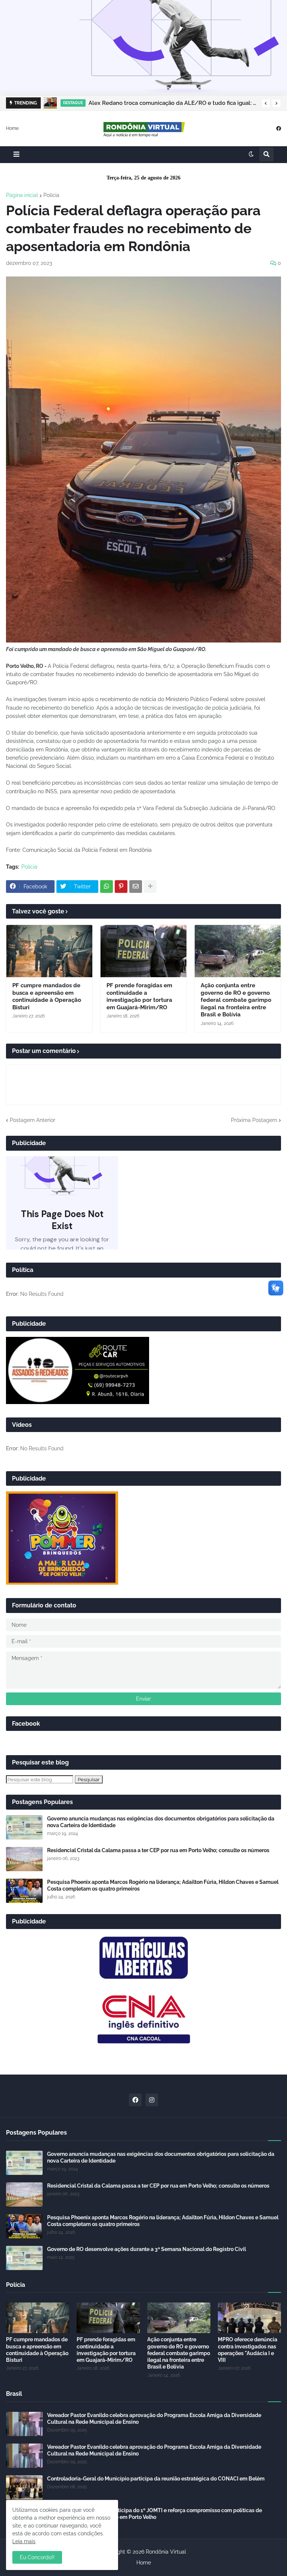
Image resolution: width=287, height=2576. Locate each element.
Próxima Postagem (254, 1120)
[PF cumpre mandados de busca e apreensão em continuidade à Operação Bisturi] (49, 951)
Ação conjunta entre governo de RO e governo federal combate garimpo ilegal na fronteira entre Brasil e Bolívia (236, 1000)
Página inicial (22, 195)
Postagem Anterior (33, 1120)
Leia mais (24, 2541)
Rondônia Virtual (166, 2552)
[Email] (136, 887)
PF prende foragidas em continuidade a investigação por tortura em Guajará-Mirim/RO (139, 996)
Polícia (51, 195)
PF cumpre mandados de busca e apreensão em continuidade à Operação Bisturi (47, 996)
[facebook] (279, 128)
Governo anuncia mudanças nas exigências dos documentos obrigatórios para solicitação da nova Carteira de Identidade (161, 1822)
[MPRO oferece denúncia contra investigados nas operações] (249, 2318)
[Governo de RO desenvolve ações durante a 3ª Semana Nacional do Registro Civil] (24, 2258)
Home (12, 128)
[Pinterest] (121, 887)
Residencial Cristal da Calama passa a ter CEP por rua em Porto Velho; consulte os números (158, 1850)
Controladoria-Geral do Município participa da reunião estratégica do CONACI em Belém (156, 2479)
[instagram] (152, 2100)
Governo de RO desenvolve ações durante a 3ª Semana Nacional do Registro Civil (146, 2249)
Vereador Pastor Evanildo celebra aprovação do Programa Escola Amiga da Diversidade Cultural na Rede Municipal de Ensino (154, 2419)
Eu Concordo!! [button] (37, 2557)
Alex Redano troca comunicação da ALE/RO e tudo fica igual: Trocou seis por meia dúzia (173, 103)
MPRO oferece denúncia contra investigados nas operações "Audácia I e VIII (248, 2350)
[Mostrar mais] (150, 887)
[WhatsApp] (107, 887)
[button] (266, 103)
